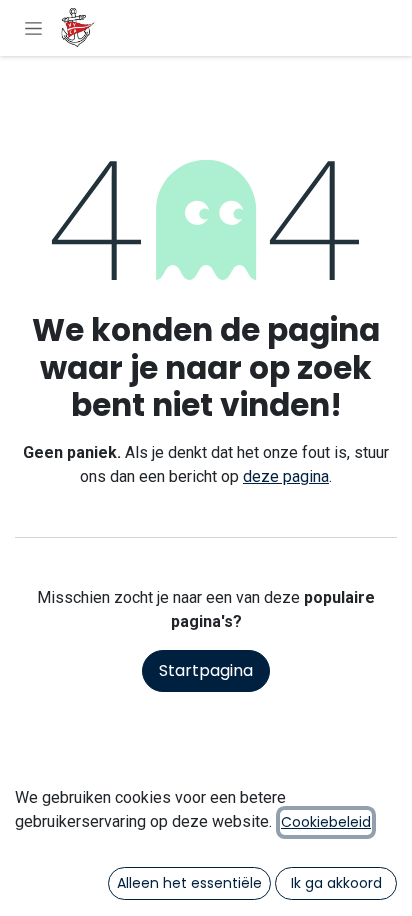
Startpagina (206, 670)
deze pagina (286, 476)
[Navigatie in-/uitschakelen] (33, 28)
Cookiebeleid (326, 822)
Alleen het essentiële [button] (189, 883)
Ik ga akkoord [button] (336, 883)
